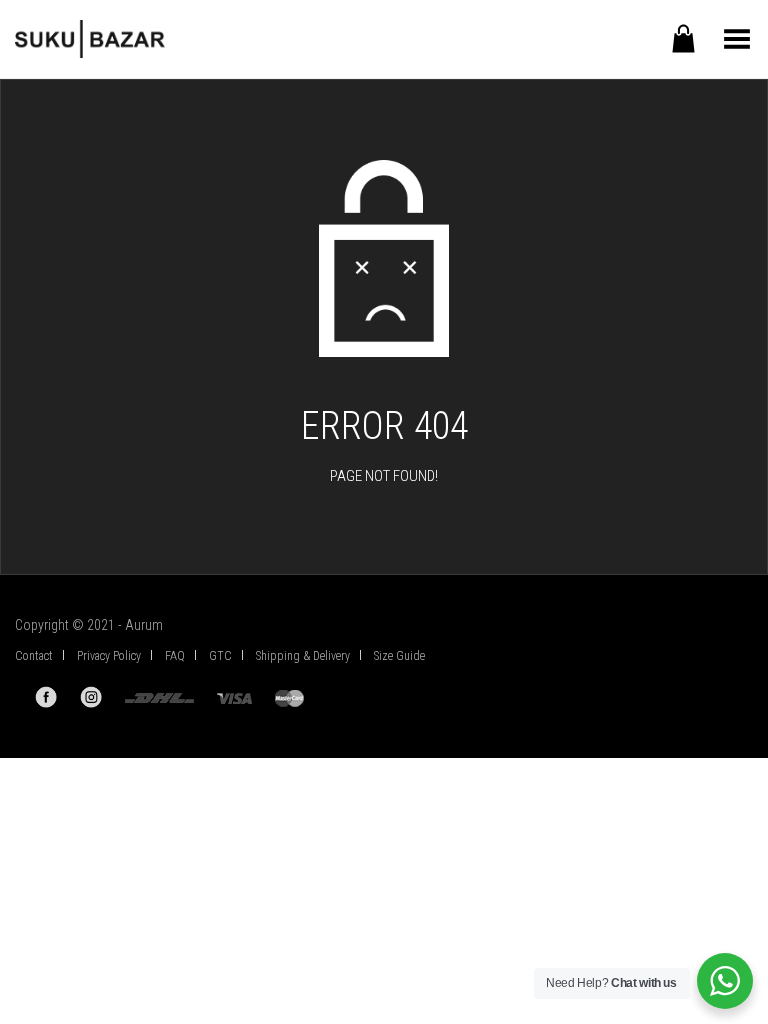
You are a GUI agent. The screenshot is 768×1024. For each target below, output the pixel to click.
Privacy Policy (109, 656)
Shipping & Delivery (303, 656)
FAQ (175, 656)
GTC (220, 656)
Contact (34, 656)
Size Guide (399, 656)
